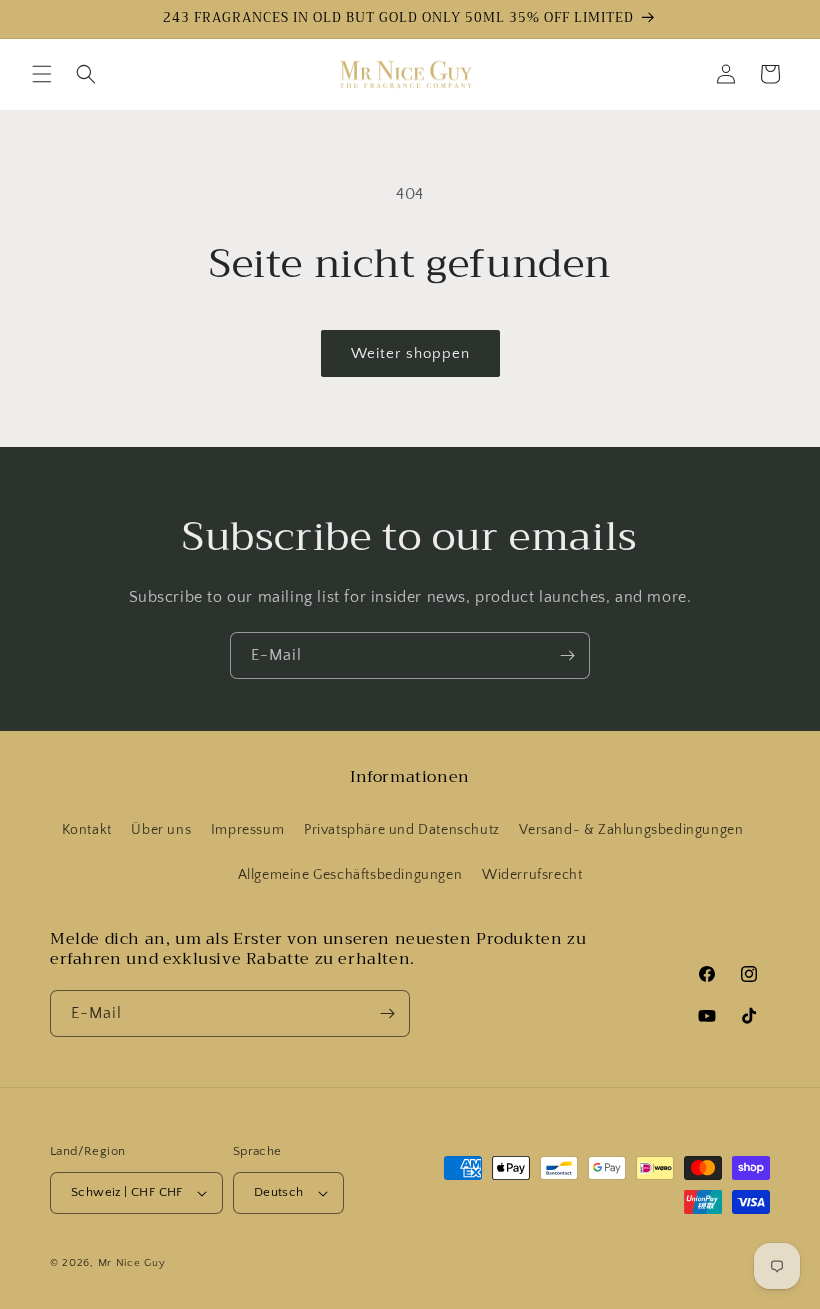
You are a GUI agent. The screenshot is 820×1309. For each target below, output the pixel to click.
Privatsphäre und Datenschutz (402, 830)
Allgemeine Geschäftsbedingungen (350, 875)
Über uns (161, 830)
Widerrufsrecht (532, 875)
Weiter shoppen (410, 353)
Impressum (247, 830)
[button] (42, 74)
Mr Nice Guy (132, 1263)
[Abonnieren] (567, 655)
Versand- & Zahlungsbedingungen (631, 830)
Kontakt (87, 830)
